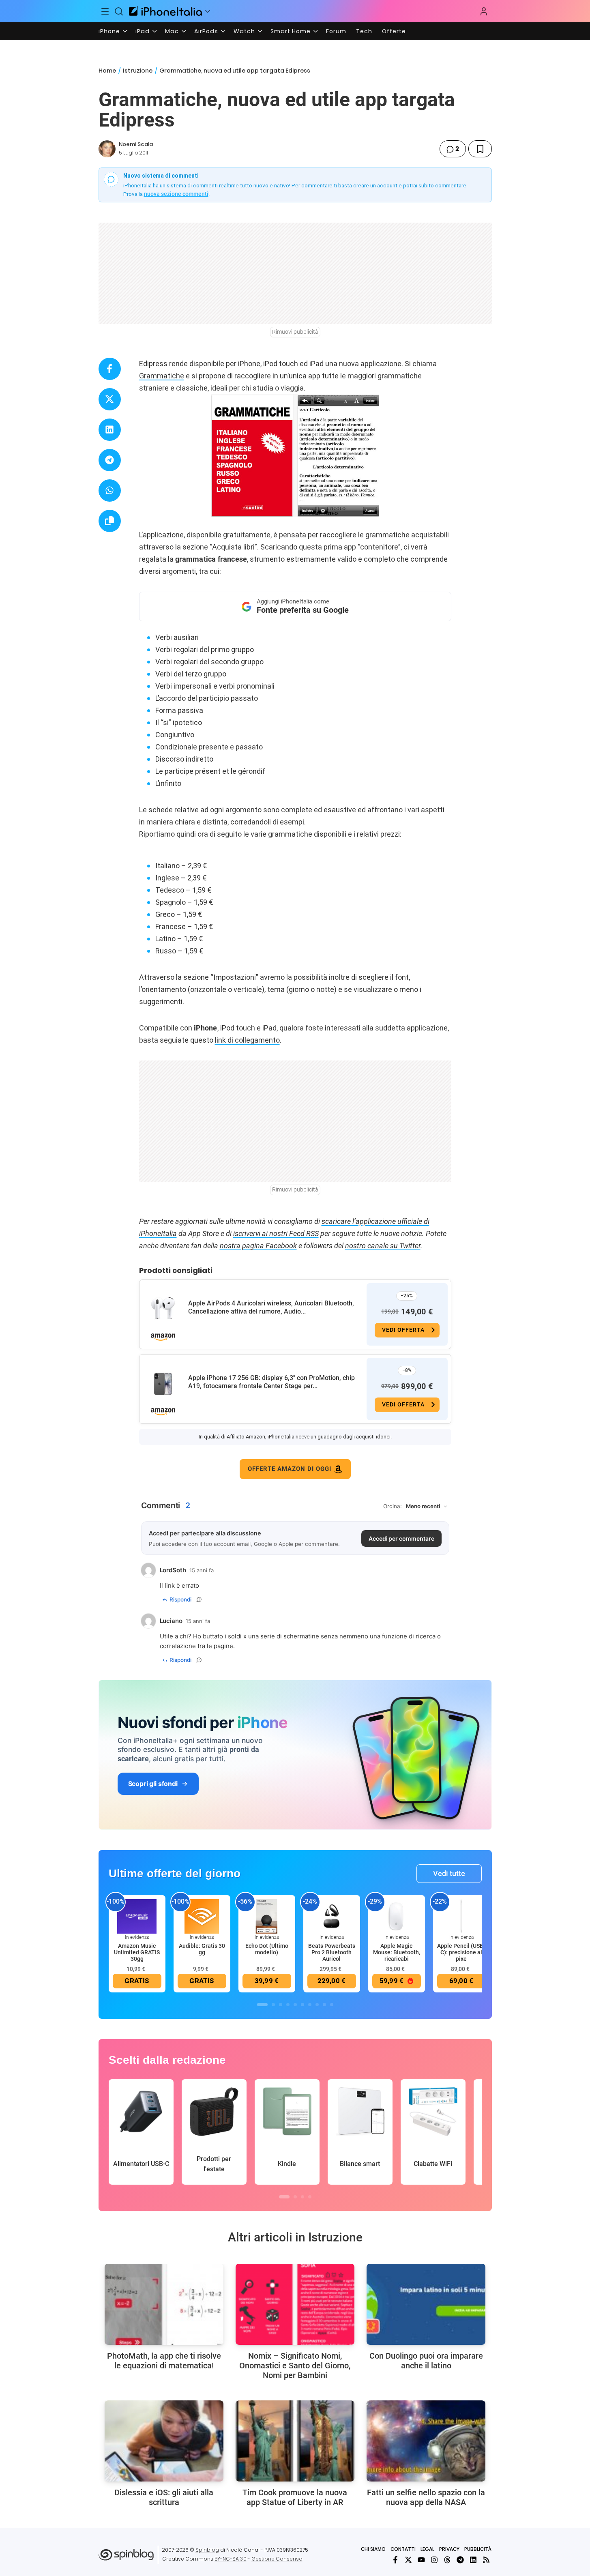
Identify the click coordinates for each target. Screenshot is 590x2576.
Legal (427, 2549)
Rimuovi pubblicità (295, 332)
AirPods (206, 31)
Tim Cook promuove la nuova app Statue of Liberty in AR (295, 2497)
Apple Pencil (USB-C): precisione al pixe (461, 1952)
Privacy (449, 2549)
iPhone (109, 31)
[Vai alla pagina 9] (324, 2005)
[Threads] (447, 2560)
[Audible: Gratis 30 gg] (202, 1916)
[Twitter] (408, 2560)
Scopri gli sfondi (153, 1784)
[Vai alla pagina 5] (295, 2005)
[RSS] (486, 2560)
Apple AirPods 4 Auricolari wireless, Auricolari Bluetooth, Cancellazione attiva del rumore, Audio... (271, 1307)
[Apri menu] (208, 11)
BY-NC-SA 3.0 (231, 2559)
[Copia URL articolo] (110, 521)
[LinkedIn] (473, 2560)
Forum (336, 31)
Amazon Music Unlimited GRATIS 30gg (137, 1952)
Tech (364, 31)
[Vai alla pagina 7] (310, 2005)
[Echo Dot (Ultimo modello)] (267, 1916)
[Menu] (105, 11)
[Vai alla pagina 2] (273, 2005)
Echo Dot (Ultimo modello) (267, 1949)
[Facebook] (395, 2560)
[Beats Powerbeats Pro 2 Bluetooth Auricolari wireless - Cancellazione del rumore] (332, 1916)
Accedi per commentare (401, 1538)
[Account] (484, 11)
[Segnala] (199, 1599)
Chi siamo (373, 2549)
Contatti (403, 2549)
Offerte (394, 31)
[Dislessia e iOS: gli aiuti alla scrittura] (164, 2441)
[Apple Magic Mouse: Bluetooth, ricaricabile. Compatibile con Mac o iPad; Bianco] (397, 1916)
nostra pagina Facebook (258, 1246)
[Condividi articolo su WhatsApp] (110, 491)
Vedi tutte (449, 1873)
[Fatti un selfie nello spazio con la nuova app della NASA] (426, 2441)
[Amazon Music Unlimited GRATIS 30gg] (137, 1916)
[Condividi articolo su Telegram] (110, 460)
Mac (172, 31)
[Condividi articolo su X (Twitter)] (110, 399)
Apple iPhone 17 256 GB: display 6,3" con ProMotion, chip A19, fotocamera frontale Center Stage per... (271, 1382)
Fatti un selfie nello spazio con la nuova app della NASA (426, 2497)
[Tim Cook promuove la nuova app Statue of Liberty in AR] (295, 2441)
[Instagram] (434, 2560)
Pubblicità (478, 2549)
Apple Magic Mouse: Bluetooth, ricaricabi (397, 1952)
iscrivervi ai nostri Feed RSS (276, 1233)
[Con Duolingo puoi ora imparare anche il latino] (426, 2304)
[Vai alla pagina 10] (332, 2005)
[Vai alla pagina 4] (288, 2005)
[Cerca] (119, 11)
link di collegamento (247, 1040)
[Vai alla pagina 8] (317, 2005)
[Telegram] (460, 2560)
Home (107, 71)
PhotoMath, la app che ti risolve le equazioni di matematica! (164, 2361)
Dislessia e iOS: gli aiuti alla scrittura (164, 2497)
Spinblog (207, 2550)
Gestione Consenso (277, 2559)
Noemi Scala (136, 144)
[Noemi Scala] (107, 149)
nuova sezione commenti (176, 194)
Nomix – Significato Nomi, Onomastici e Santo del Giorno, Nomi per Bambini (295, 2366)
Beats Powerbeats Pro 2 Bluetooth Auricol (332, 1952)
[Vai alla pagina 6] (303, 2005)
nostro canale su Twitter (383, 1246)
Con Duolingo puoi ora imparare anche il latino (426, 2361)
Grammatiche (162, 376)
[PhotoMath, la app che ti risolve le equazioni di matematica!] (164, 2304)
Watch (244, 31)
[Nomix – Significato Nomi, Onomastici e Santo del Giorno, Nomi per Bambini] (295, 2304)
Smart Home (291, 31)
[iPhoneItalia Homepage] (165, 11)
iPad (143, 31)
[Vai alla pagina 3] (281, 2005)
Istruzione (138, 71)
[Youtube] (421, 2560)
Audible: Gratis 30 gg (202, 1949)
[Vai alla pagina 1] (262, 2005)
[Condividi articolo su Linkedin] (110, 430)
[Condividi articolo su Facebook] (110, 369)
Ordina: (393, 1506)
